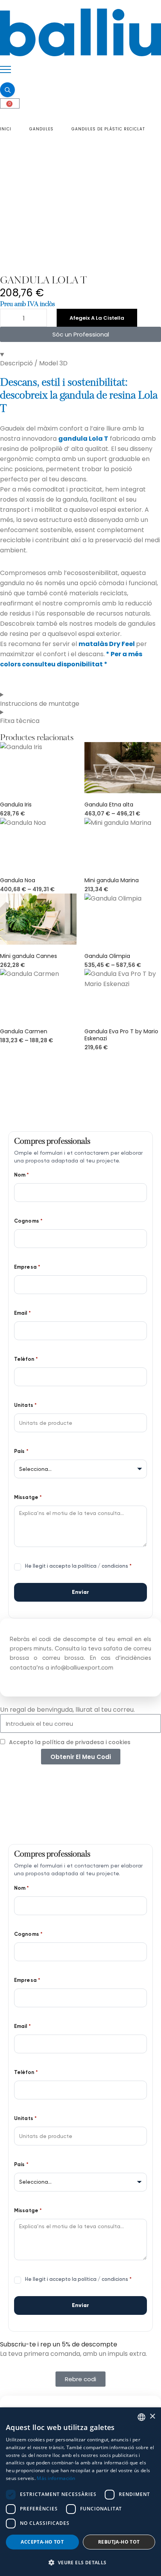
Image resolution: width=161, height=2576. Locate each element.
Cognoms (29, 1221)
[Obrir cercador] (7, 90)
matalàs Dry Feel (107, 644)
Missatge (28, 1497)
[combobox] (141, 2417)
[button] (80, 2562)
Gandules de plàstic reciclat (108, 129)
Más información (56, 2478)
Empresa (27, 1267)
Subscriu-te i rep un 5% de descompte (59, 2344)
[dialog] (80, 2492)
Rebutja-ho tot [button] (119, 2542)
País (21, 1451)
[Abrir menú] (5, 69)
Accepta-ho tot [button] (42, 2542)
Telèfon (26, 1359)
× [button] (152, 2417)
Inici (6, 129)
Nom (22, 1175)
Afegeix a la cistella (97, 318)
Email (22, 1313)
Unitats (26, 1405)
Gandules (41, 129)
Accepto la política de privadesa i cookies (70, 1742)
